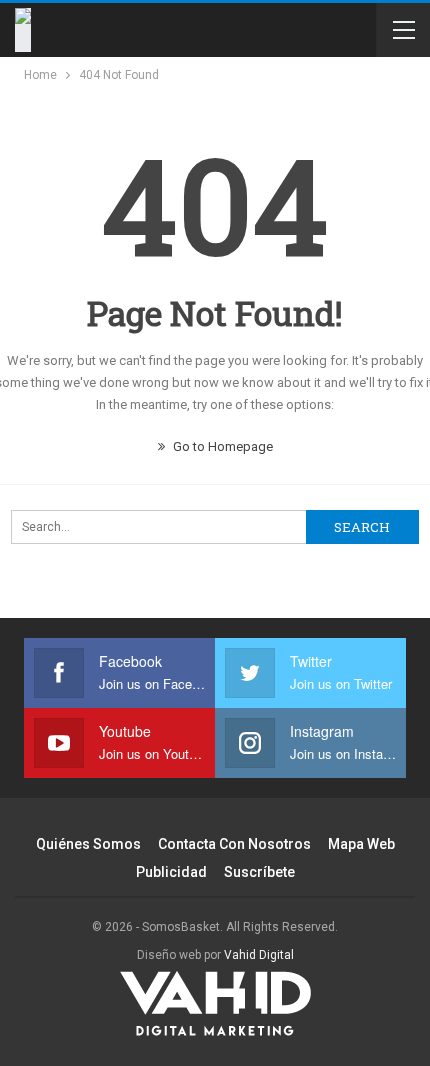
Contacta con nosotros (234, 844)
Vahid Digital (259, 955)
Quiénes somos (88, 844)
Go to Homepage (221, 446)
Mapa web (361, 844)
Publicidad (171, 872)
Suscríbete (259, 872)
